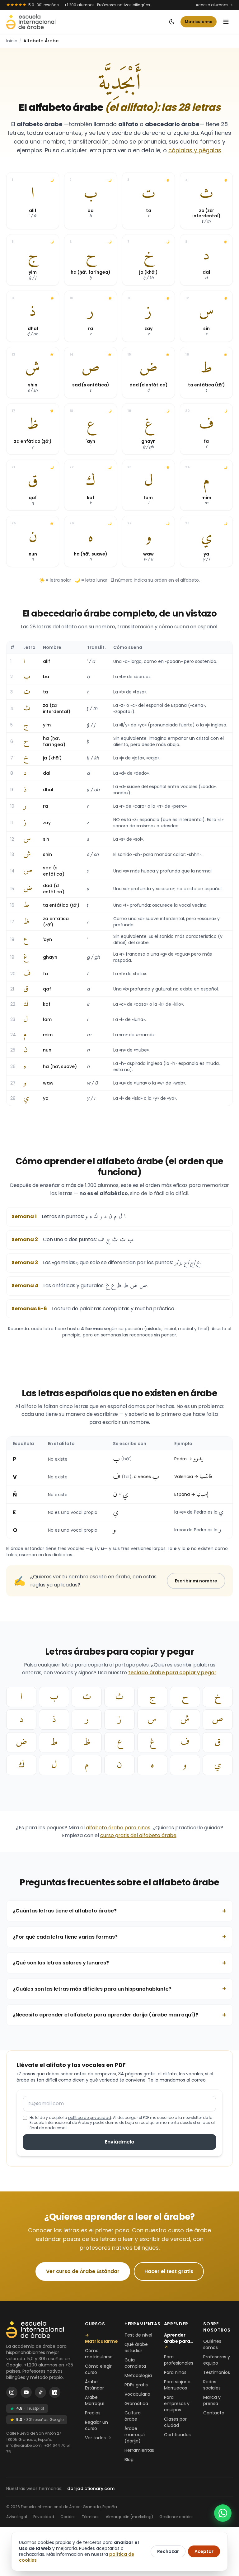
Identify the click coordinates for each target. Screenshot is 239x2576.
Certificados (177, 2435)
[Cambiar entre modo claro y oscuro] (172, 22)
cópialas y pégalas (195, 150)
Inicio (12, 41)
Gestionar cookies (176, 2517)
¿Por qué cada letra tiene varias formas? (119, 1937)
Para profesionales (179, 2360)
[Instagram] (12, 2392)
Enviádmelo (120, 2142)
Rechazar (168, 2551)
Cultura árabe (133, 2416)
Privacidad (44, 2517)
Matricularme (199, 22)
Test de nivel (138, 2335)
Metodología (138, 2375)
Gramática (136, 2403)
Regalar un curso (96, 2425)
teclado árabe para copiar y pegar (172, 1673)
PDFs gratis (136, 2385)
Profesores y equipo (217, 2360)
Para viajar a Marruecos (177, 2385)
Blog (129, 2460)
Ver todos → (98, 2438)
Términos (91, 2517)
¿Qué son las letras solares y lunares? (119, 1963)
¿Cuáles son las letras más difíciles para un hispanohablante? (119, 1989)
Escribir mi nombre (196, 1581)
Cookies (68, 2517)
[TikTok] (40, 2392)
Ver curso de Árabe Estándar (83, 2271)
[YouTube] (26, 2392)
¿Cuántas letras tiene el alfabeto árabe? (119, 1911)
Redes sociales (212, 2385)
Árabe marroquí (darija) (135, 2435)
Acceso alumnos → (214, 5)
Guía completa (135, 2363)
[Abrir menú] (226, 22)
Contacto (214, 2413)
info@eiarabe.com (24, 2445)
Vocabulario (137, 2394)
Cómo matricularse (99, 2354)
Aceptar (204, 2551)
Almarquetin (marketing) (129, 2517)
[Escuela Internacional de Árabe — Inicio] (31, 22)
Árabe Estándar (94, 2385)
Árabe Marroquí (95, 2400)
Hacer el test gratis (169, 2271)
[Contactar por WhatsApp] (223, 2513)
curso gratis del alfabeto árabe (138, 1835)
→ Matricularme (101, 2338)
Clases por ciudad (175, 2422)
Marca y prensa (212, 2400)
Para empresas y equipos (177, 2403)
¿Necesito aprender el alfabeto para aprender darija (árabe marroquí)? (119, 2015)
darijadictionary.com (91, 2489)
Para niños (175, 2372)
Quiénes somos (212, 2344)
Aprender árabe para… (179, 2341)
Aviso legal (17, 2517)
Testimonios (217, 2372)
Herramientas (139, 2450)
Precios (93, 2413)
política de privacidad (90, 2118)
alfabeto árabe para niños (118, 1828)
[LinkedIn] (55, 2392)
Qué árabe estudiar (136, 2347)
